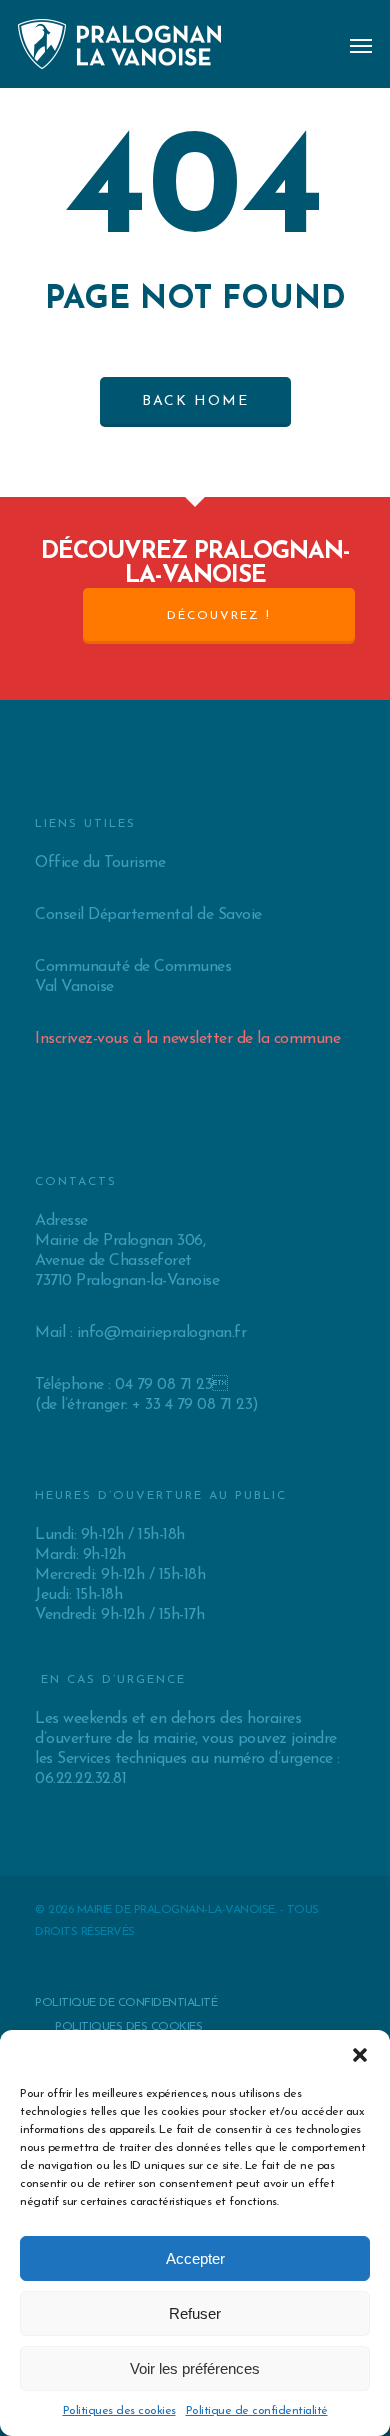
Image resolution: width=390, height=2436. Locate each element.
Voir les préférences (195, 2368)
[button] (360, 2055)
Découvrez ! (219, 616)
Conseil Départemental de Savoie (148, 915)
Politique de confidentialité (257, 2411)
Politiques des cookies (119, 2411)
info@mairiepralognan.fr (162, 1333)
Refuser (195, 2313)
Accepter (195, 2258)
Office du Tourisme (100, 863)
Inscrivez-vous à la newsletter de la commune (187, 1039)
